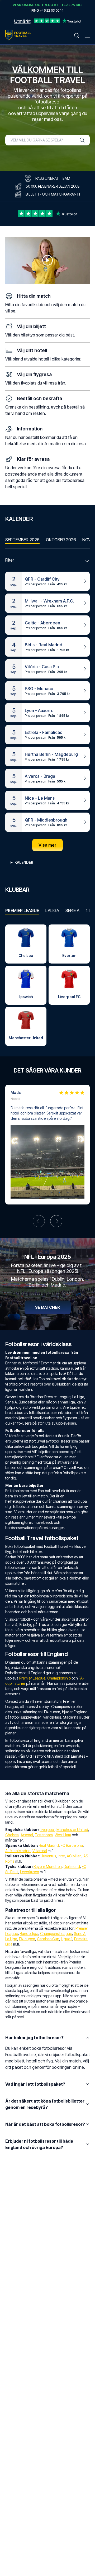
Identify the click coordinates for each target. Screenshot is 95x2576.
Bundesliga (29, 1934)
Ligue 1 (67, 1939)
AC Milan (74, 1856)
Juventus (48, 1856)
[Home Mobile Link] (18, 35)
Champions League (56, 1934)
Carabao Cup (48, 1939)
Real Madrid (49, 1845)
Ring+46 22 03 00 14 (47, 10)
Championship (59, 1678)
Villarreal (40, 1851)
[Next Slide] (56, 1221)
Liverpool (47, 1830)
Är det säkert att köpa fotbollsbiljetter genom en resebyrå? (45, 2104)
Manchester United (72, 1830)
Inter (61, 1856)
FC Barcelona (72, 1845)
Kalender (24, 862)
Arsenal (27, 1835)
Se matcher (47, 1307)
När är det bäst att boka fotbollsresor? (45, 2124)
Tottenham (44, 1835)
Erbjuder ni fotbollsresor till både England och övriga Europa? (39, 2144)
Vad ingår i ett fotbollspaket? (35, 2084)
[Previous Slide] (39, 1221)
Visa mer (47, 845)
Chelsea (12, 1835)
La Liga (11, 1939)
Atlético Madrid (18, 1851)
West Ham (63, 1835)
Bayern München (48, 1866)
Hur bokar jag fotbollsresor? (34, 2038)
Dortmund (72, 1866)
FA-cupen (27, 1939)
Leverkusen (30, 1872)
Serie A (80, 1934)
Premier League (32, 1678)
